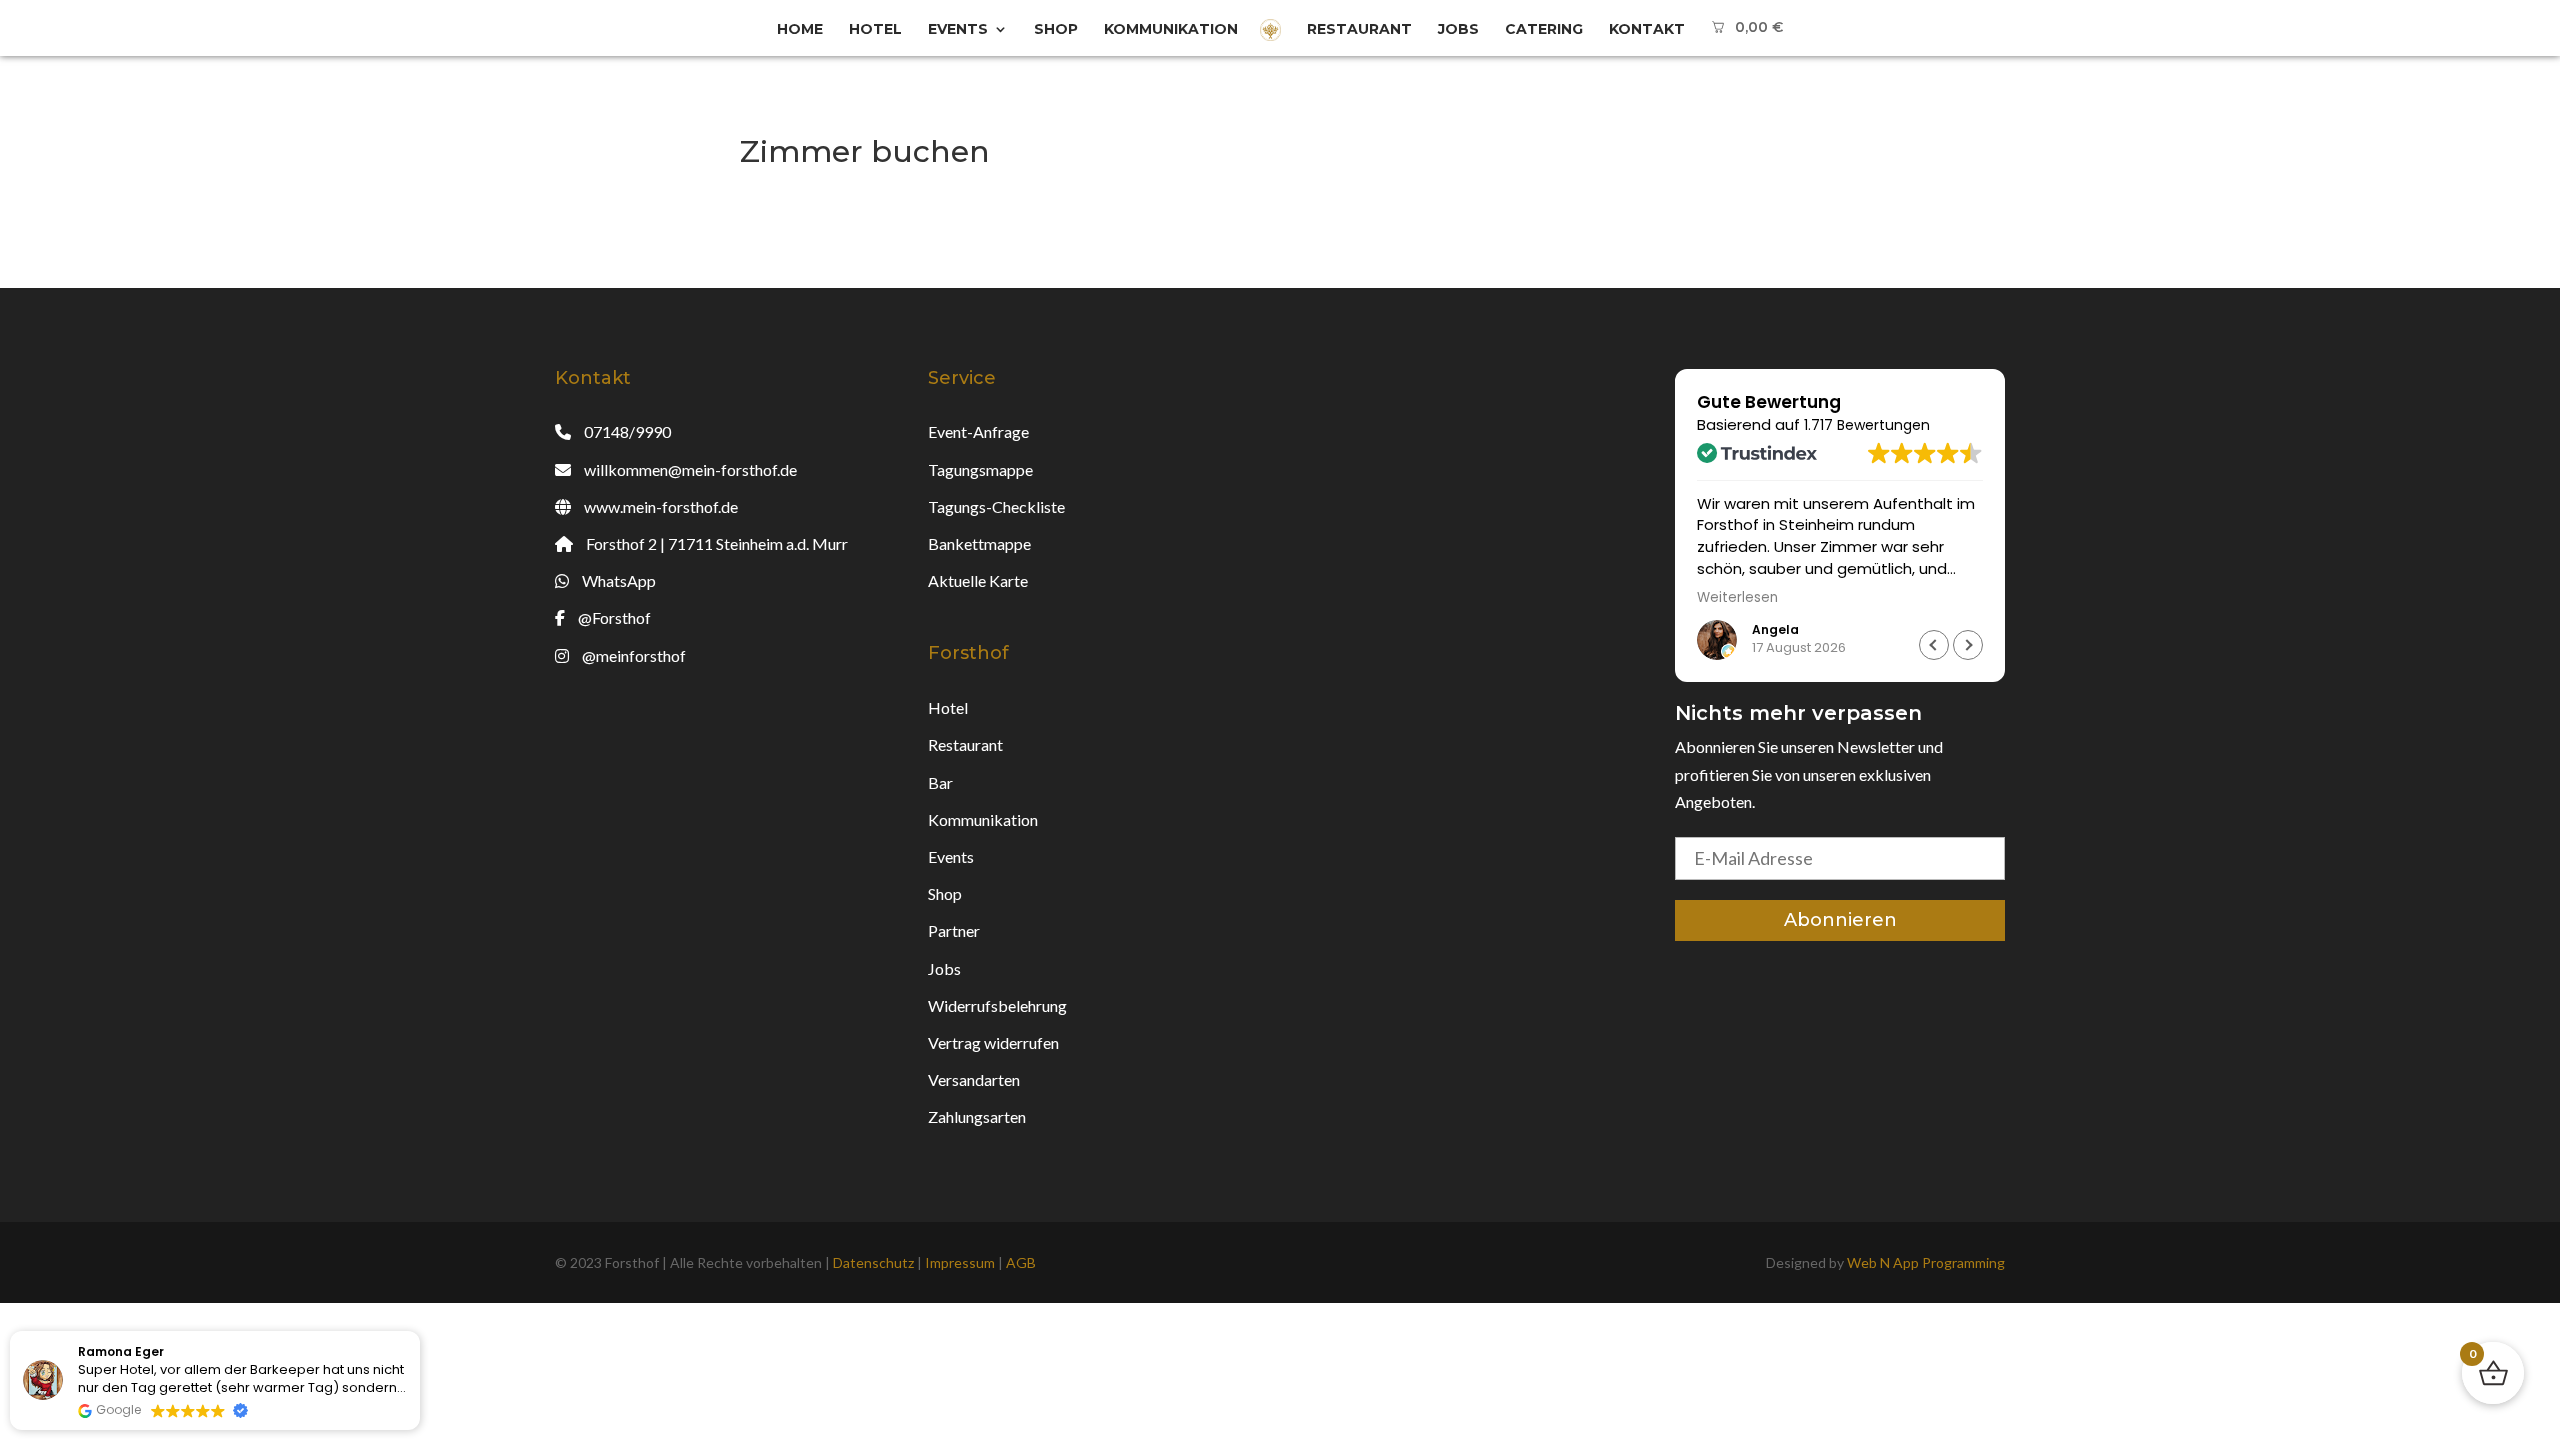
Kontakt (1647, 30)
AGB (1021, 1262)
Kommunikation (1171, 30)
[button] (1968, 645)
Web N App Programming (1926, 1262)
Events (958, 30)
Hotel (875, 30)
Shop (1056, 30)
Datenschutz (873, 1262)
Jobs (1458, 30)
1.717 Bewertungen (1867, 425)
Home (800, 30)
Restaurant (1359, 30)
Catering (1544, 30)
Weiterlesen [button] (1737, 598)
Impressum (960, 1262)
